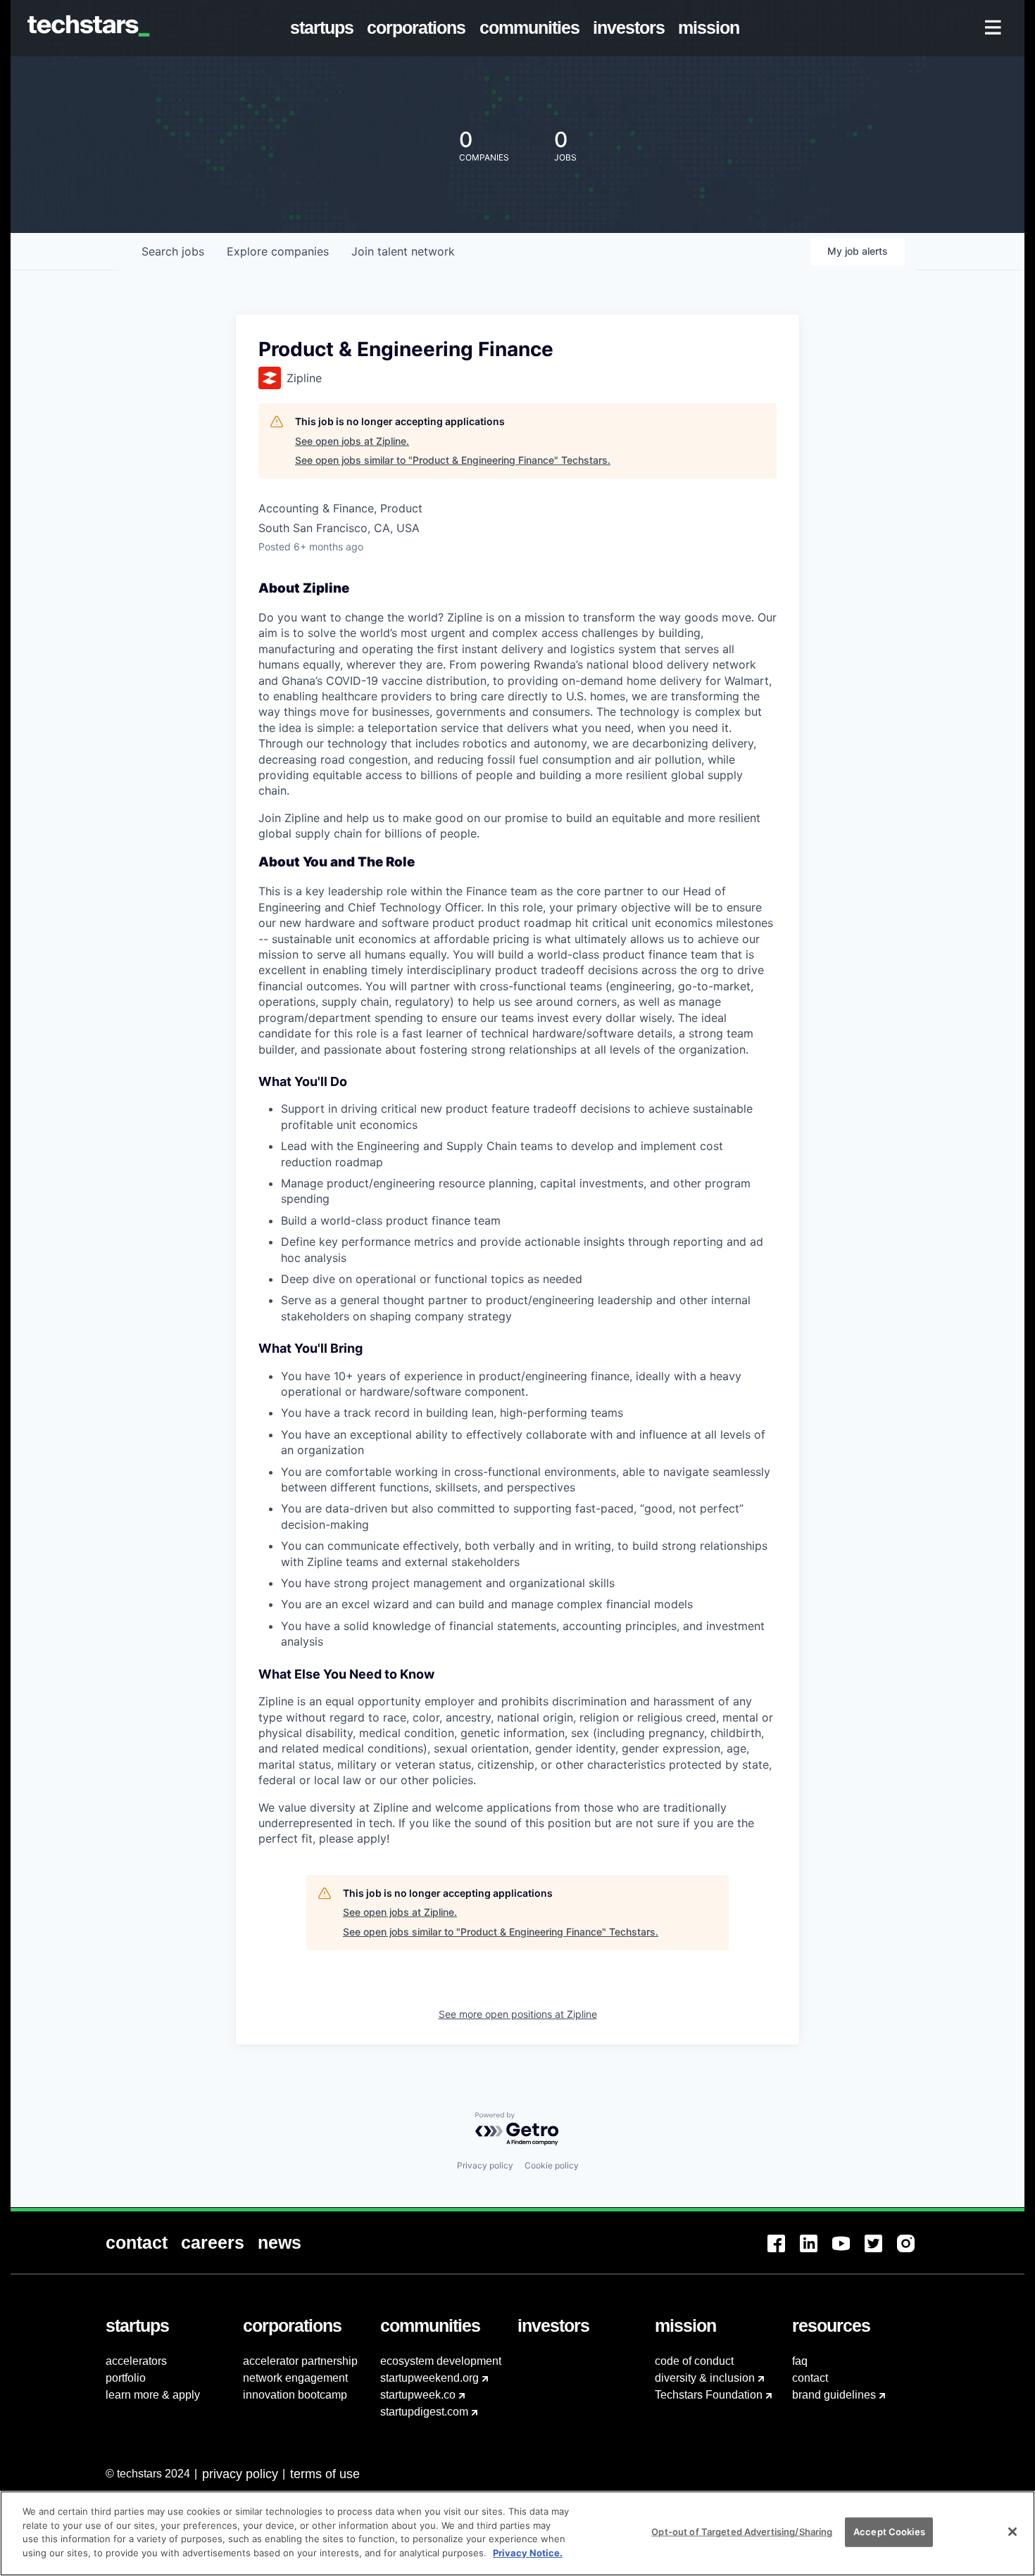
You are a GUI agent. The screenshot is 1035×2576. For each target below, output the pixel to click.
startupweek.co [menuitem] (418, 2395)
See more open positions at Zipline (518, 2014)
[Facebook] (784, 2252)
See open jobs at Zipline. (352, 441)
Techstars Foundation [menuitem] (709, 2395)
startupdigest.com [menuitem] (424, 2412)
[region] (517, 2533)
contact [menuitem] (810, 2378)
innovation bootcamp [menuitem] (295, 2395)
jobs (173, 251)
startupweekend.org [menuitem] (429, 2378)
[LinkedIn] (816, 2252)
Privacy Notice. (528, 2552)
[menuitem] (325, 28)
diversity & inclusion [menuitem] (705, 2378)
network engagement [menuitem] (295, 2378)
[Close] (1012, 2532)
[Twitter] (881, 2252)
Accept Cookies (889, 2532)
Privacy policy (485, 2165)
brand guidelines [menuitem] (834, 2395)
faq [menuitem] (800, 2361)
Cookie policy (552, 2165)
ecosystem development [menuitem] (441, 2361)
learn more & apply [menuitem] (153, 2395)
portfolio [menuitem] (126, 2378)
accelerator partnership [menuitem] (300, 2361)
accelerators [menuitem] (136, 2361)
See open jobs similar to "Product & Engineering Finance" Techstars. (453, 460)
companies (278, 251)
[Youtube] (848, 2252)
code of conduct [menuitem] (694, 2361)
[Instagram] (913, 2252)
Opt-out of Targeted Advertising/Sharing (742, 2532)
